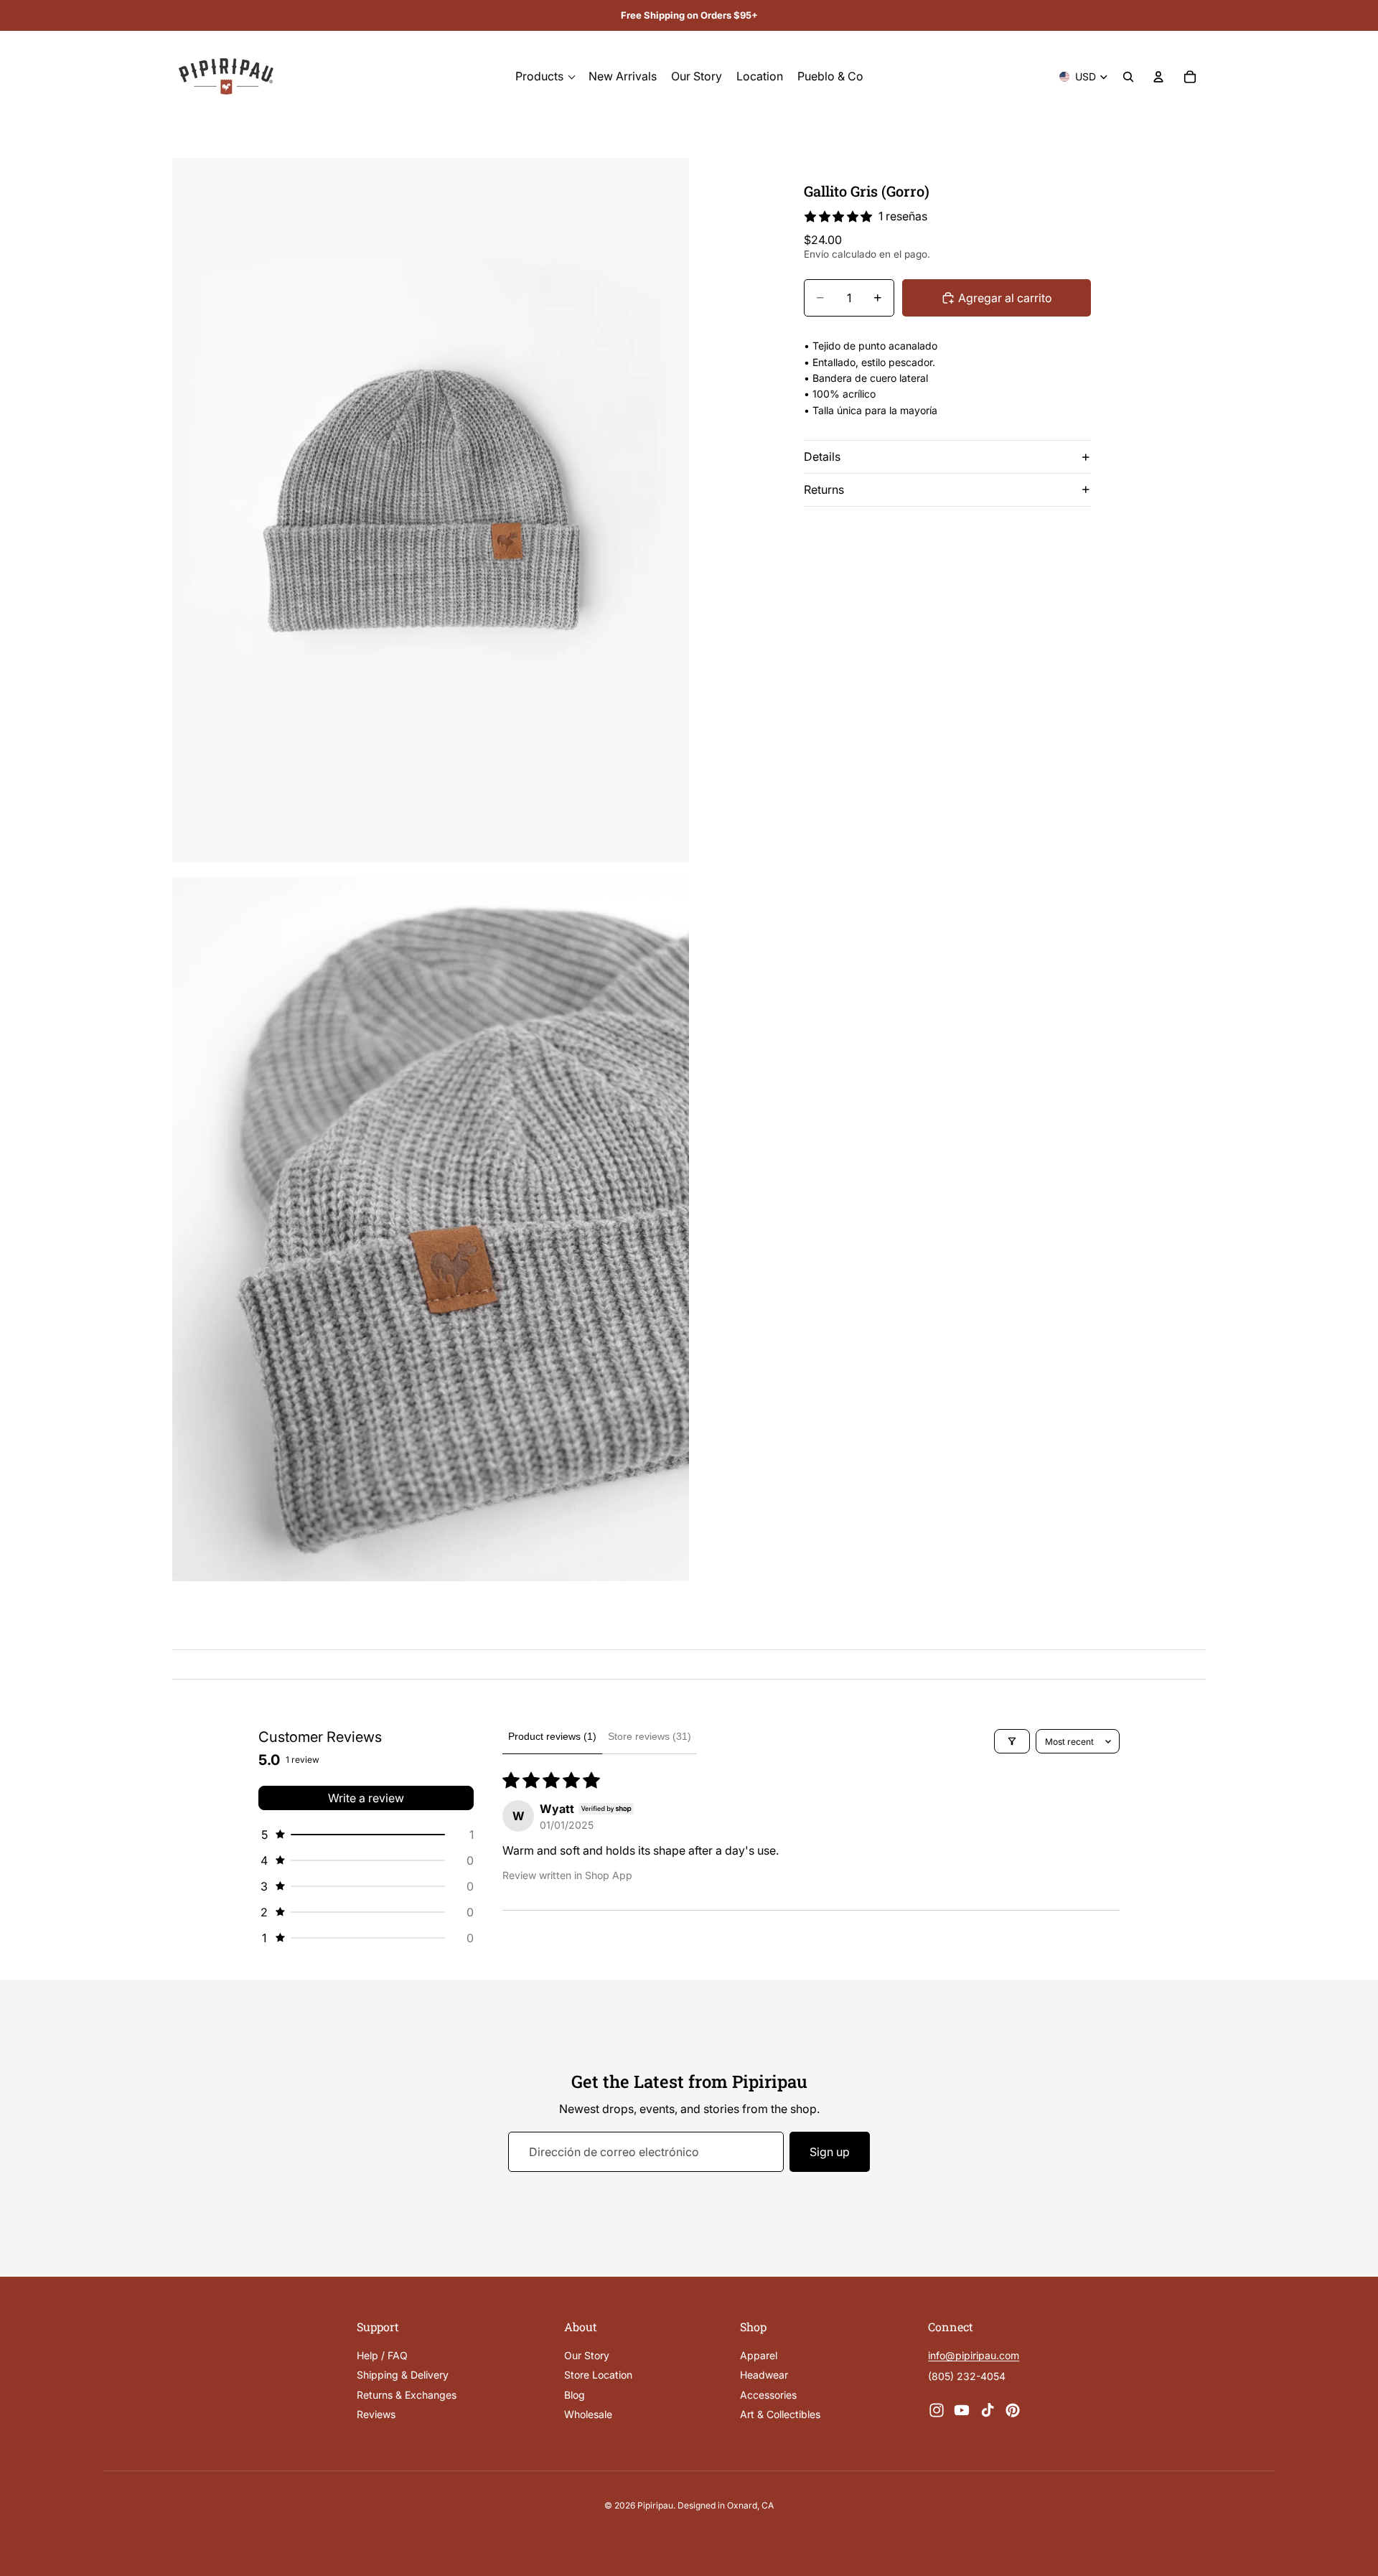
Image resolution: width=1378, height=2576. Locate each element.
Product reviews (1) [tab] (552, 1736)
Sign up (830, 2152)
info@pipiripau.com (974, 2356)
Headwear (764, 2375)
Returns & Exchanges (407, 2395)
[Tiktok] (988, 2410)
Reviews (376, 2414)
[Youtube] (962, 2410)
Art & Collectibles (780, 2414)
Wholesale (588, 2414)
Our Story (587, 2355)
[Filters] (1012, 1741)
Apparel (759, 2355)
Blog (575, 2395)
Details (822, 456)
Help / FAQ (382, 2355)
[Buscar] (1128, 77)
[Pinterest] (1013, 2410)
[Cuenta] (1158, 77)
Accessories (768, 2395)
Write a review (366, 1798)
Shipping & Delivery (403, 2375)
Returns (824, 490)
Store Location (598, 2375)
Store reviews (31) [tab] (650, 1736)
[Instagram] (937, 2410)
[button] (366, 1835)
